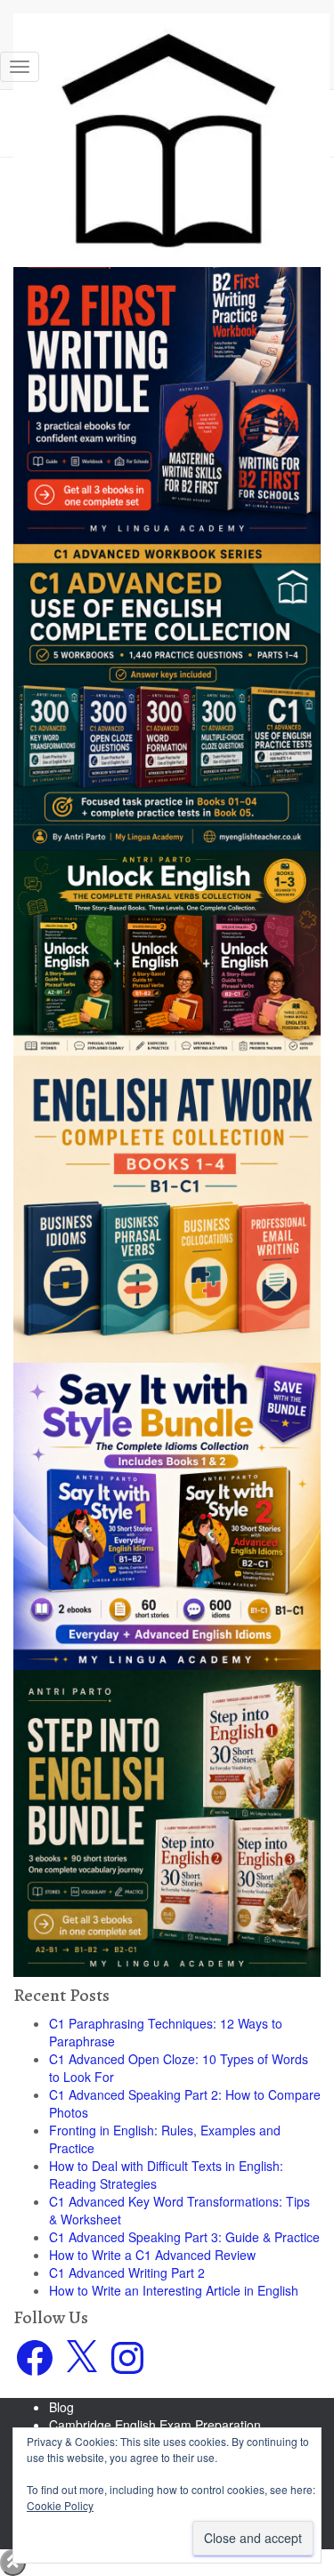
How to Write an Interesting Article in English (174, 2290)
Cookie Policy (60, 2505)
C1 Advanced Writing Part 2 (127, 2272)
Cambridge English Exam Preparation (155, 2425)
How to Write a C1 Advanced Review (152, 2255)
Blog (61, 2407)
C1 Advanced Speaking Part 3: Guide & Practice (184, 2237)
